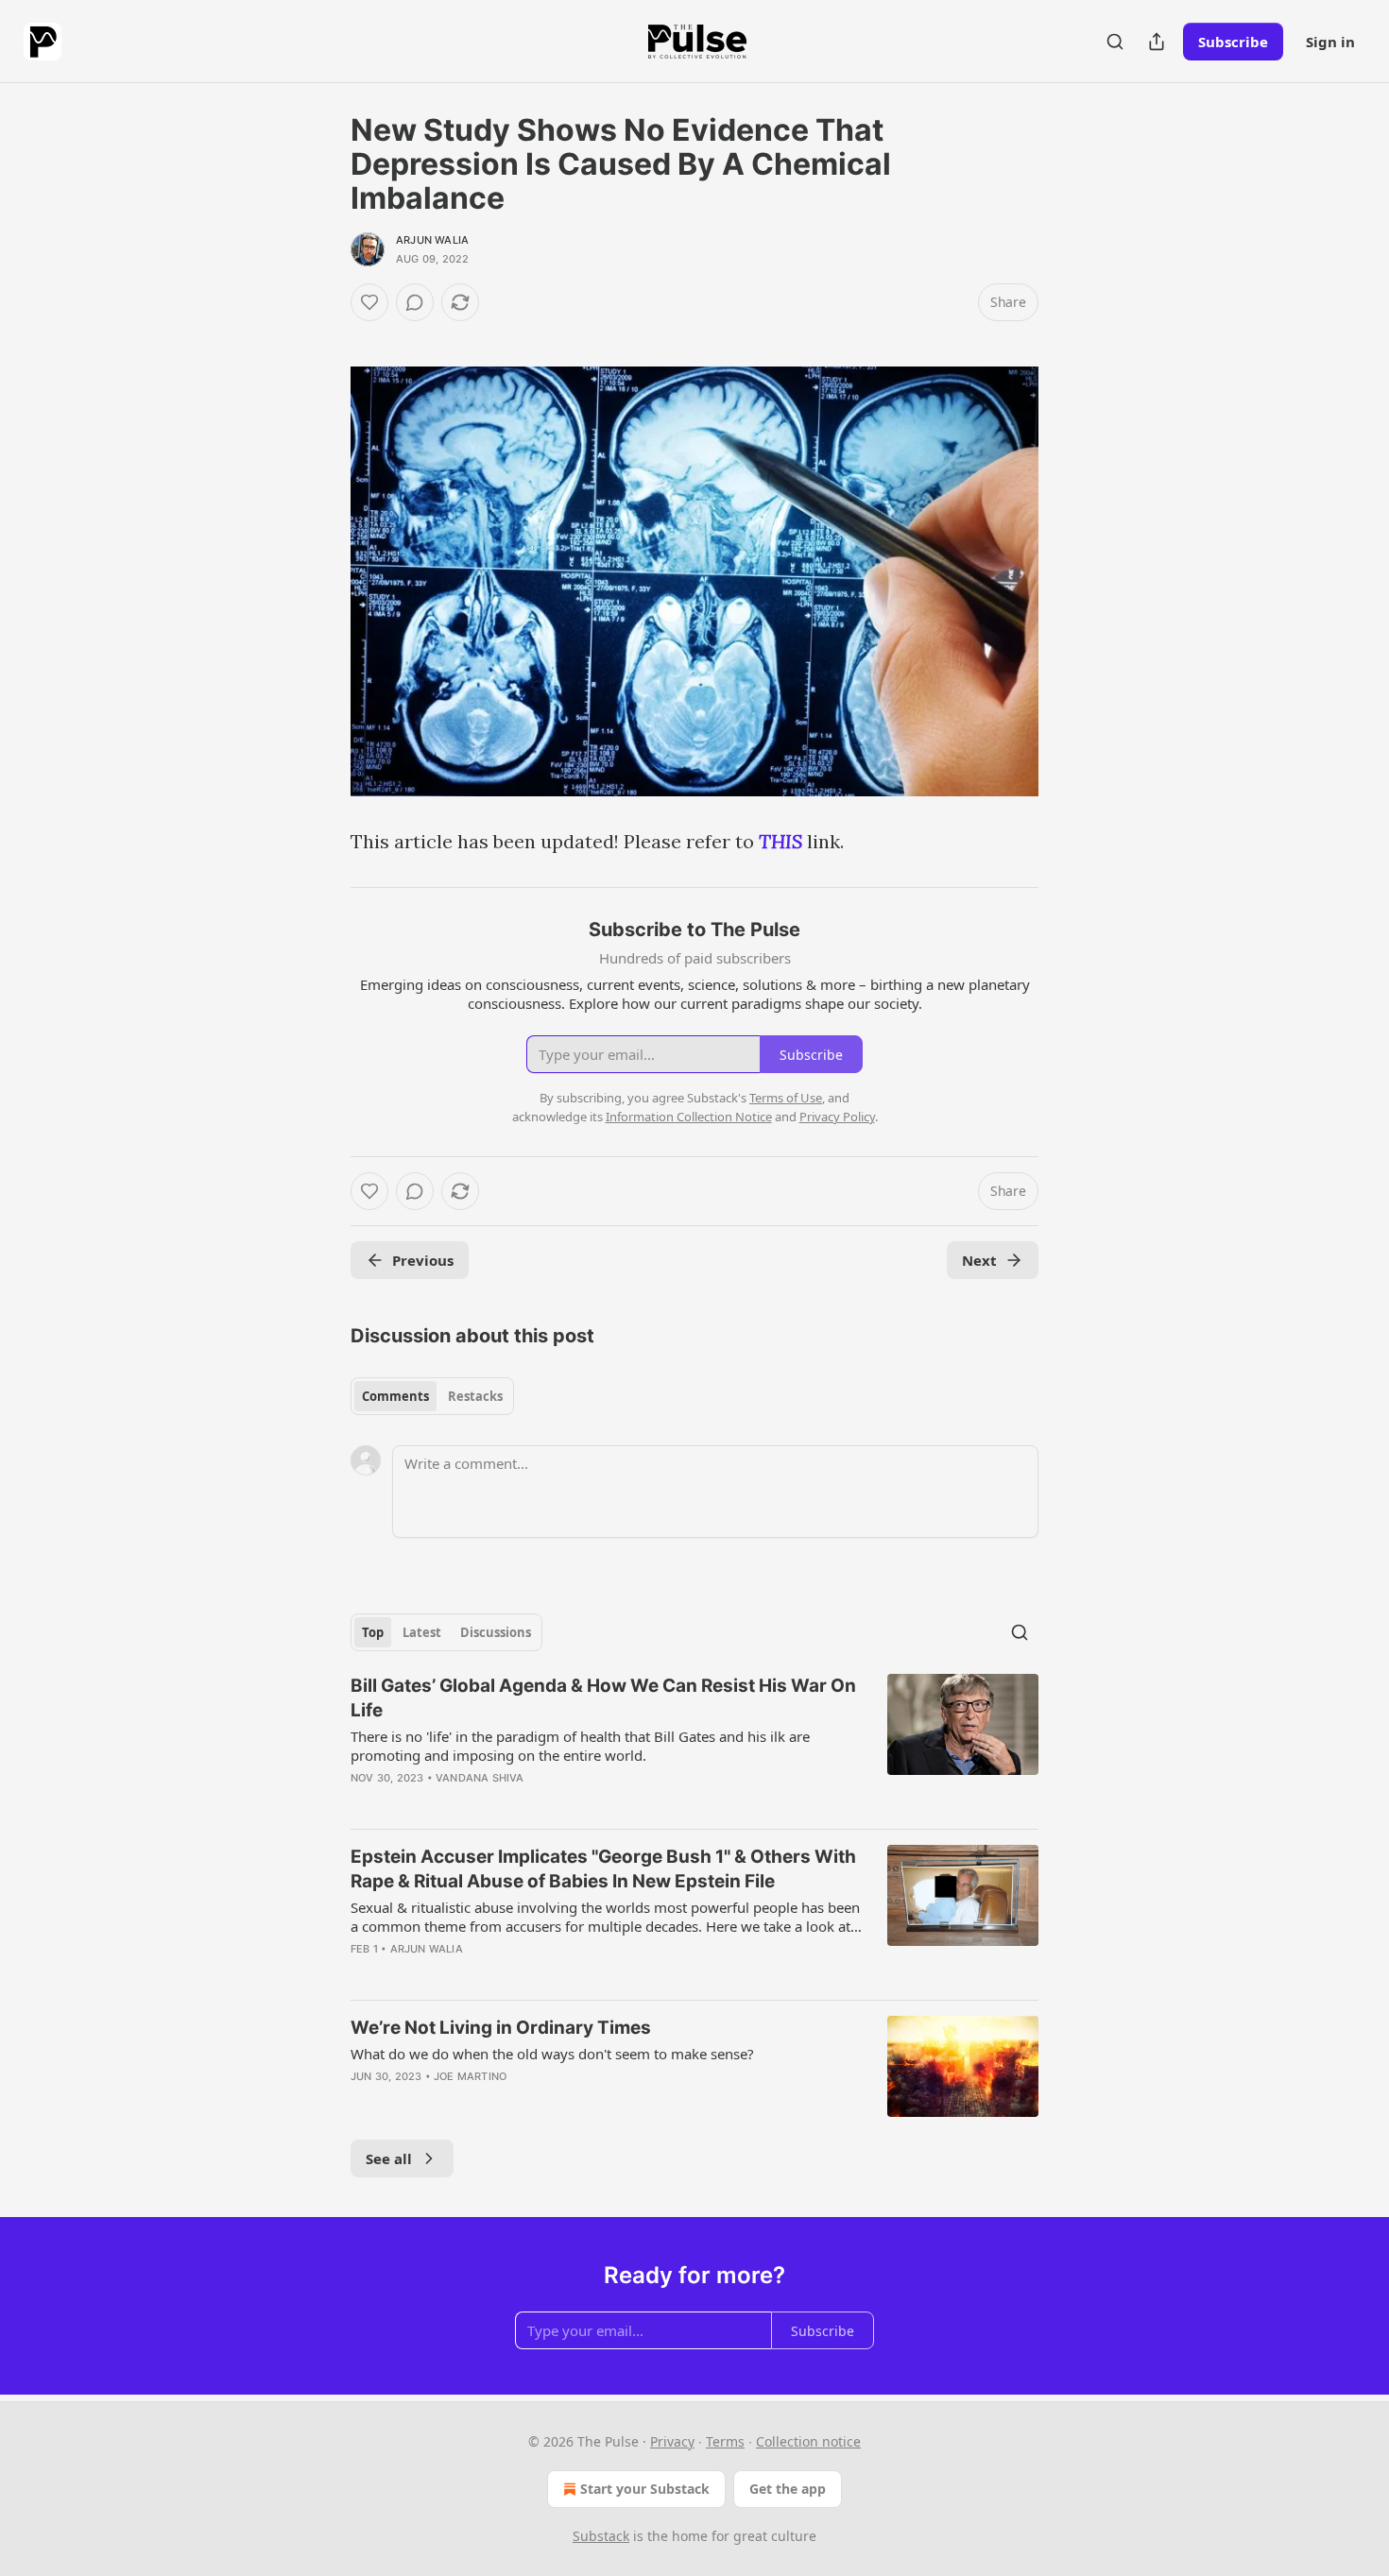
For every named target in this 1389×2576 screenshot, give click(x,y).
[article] (694, 1744)
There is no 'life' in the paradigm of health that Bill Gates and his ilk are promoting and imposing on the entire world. (580, 1746)
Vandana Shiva (480, 1778)
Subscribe (1233, 42)
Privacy (672, 2441)
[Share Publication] (1157, 42)
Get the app (788, 2489)
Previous (423, 1260)
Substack (601, 2536)
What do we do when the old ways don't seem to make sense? (552, 2054)
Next (979, 1260)
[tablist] (432, 1396)
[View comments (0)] (415, 302)
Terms (725, 2441)
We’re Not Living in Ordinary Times (501, 2028)
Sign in (1330, 42)
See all (389, 2158)
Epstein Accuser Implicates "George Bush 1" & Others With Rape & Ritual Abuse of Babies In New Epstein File (603, 1869)
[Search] (1115, 42)
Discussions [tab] (496, 1632)
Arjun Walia (432, 240)
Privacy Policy (837, 1117)
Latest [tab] (422, 1632)
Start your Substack (645, 2489)
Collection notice (808, 2441)
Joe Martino (470, 2076)
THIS (780, 841)
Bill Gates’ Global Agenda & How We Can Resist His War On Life (603, 1698)
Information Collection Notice (689, 1117)
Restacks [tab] (475, 1396)
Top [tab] (373, 1632)
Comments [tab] (395, 1396)
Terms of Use (786, 1098)
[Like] (369, 302)
